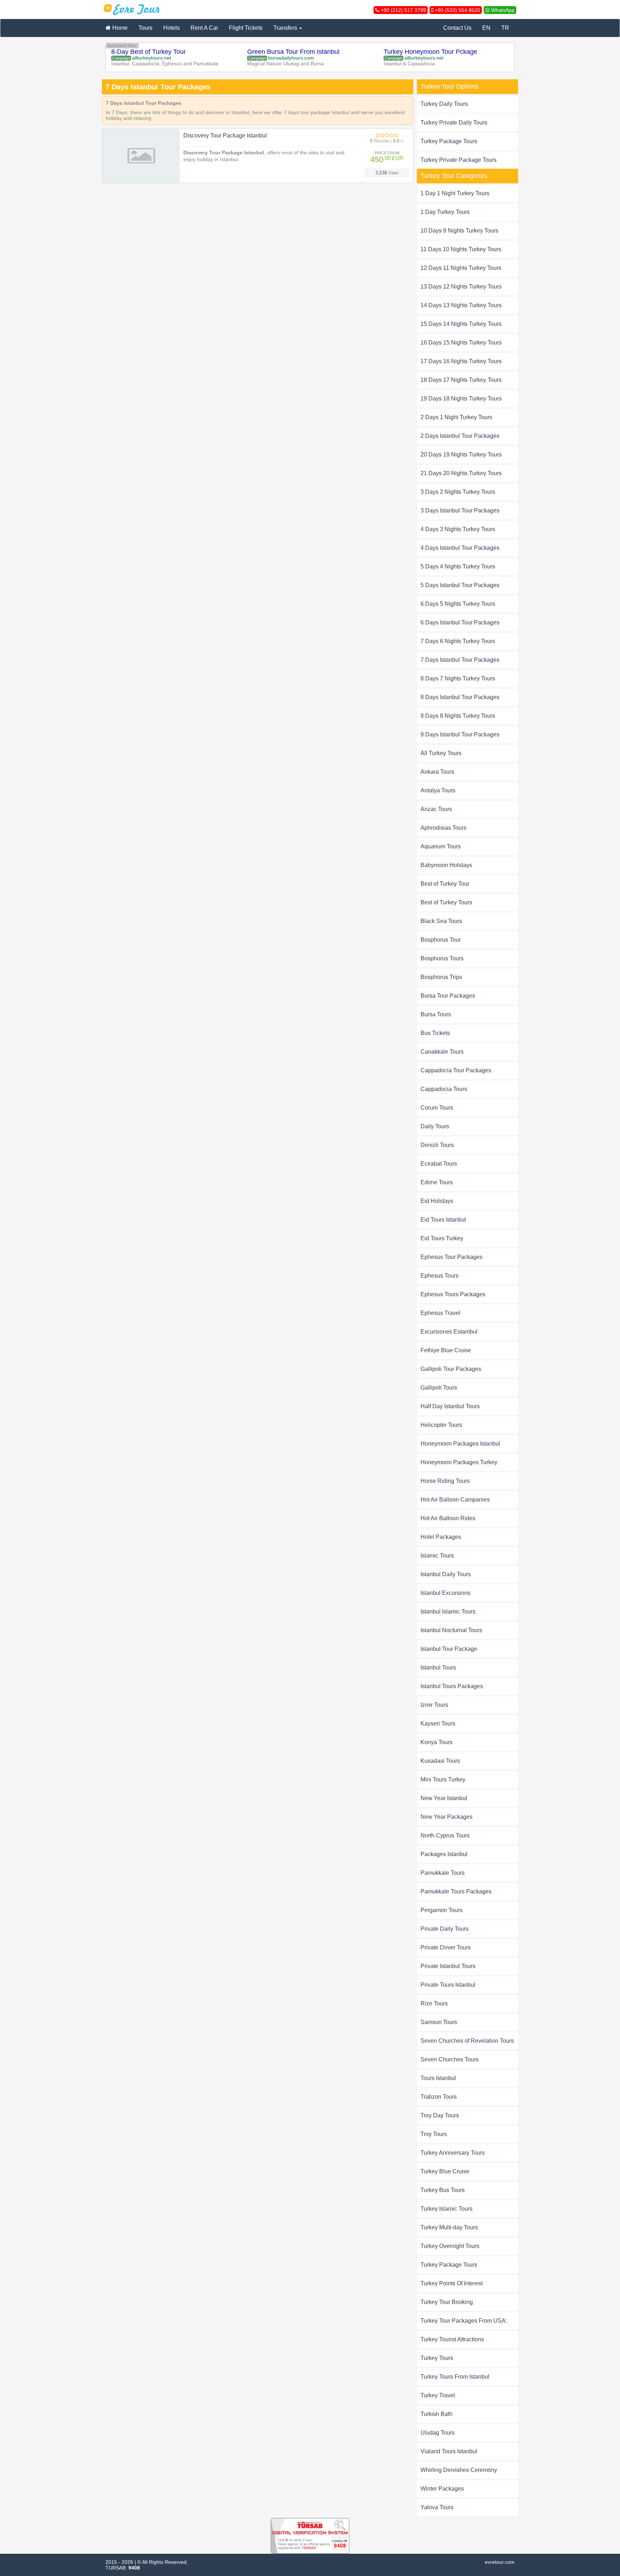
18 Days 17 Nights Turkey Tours (461, 380)
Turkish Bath (436, 2414)
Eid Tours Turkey (442, 1238)
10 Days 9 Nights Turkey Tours (459, 231)
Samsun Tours (439, 2022)
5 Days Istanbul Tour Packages (460, 585)
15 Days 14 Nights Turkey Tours (461, 324)
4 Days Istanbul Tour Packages (460, 548)
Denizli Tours (437, 1145)
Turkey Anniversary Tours (453, 2153)
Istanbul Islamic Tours (448, 1612)
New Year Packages (447, 1817)
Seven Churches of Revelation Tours (467, 2041)
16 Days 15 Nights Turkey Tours (461, 343)
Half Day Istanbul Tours (450, 1406)
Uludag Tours (438, 2433)
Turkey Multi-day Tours (449, 2227)
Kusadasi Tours (440, 1761)
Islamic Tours (437, 1556)
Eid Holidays (437, 1201)
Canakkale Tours (442, 1052)
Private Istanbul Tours (448, 1966)
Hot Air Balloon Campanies (455, 1500)
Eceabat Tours (439, 1164)
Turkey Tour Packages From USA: (464, 2321)
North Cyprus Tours (445, 1835)
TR (505, 28)
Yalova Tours (437, 2507)
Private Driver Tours (446, 1947)
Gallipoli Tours (439, 1388)
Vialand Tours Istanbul (449, 2451)
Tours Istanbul (438, 2078)
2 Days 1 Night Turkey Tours (456, 417)
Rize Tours (434, 2003)
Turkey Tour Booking (447, 2302)
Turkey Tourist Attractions (452, 2339)
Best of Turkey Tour (445, 884)
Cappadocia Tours (444, 1089)
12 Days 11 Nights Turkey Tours (461, 268)
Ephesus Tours (440, 1276)
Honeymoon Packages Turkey (459, 1462)
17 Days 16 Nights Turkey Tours (461, 361)
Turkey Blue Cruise (445, 2171)
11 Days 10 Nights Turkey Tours (461, 249)
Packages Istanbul (444, 1854)
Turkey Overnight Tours (450, 2246)
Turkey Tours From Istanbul (455, 2377)
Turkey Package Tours (449, 141)
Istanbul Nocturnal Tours (451, 1630)
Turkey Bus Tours (443, 2190)
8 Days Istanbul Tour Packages (460, 697)
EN (486, 28)
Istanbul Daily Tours (446, 1574)
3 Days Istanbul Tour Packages (460, 510)
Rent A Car (204, 28)
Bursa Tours (436, 1014)
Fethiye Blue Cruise (446, 1350)
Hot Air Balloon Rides (448, 1518)
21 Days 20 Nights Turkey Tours (461, 473)
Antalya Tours (438, 790)
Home (119, 28)
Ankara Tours (437, 772)
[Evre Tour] (132, 9)
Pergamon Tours (441, 1910)
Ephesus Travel (440, 1313)
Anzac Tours (436, 809)
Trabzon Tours (439, 2097)
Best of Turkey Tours (446, 902)
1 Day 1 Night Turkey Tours (455, 193)
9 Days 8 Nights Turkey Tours (458, 716)
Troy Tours (434, 2134)
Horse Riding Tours (445, 1481)
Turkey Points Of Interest (452, 2283)
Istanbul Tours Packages (452, 1686)
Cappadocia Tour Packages (456, 1070)
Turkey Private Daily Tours (454, 123)
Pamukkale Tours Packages (456, 1891)
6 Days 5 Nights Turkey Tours (458, 604)
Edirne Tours (437, 1182)
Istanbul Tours (438, 1668)
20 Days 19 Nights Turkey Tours (461, 455)
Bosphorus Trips (441, 977)
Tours (145, 28)
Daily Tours (435, 1126)
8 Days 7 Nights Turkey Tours (458, 678)
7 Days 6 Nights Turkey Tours (458, 641)
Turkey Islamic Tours (447, 2209)
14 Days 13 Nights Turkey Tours (461, 305)
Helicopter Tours (441, 1425)
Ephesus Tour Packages (452, 1257)
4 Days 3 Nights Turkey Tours (458, 529)
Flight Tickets (246, 28)
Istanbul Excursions (445, 1593)
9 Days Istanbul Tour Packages (460, 734)
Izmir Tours (434, 1705)
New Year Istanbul (444, 1798)
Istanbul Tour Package (449, 1649)
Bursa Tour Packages (448, 996)
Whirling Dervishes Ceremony (459, 2470)
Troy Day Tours (440, 2115)
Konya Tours (436, 1742)
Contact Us (457, 28)
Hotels (172, 28)
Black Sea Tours (441, 921)
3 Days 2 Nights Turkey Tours (458, 492)
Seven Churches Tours (450, 2059)
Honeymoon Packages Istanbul (460, 1444)
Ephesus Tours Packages (453, 1294)
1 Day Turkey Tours (445, 212)
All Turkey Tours (441, 753)
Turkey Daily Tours (444, 104)
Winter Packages (442, 2489)
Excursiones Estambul (449, 1332)
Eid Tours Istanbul (443, 1220)
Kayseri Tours (438, 1723)
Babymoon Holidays (446, 865)
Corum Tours (437, 1108)
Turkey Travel (438, 2395)
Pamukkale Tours (443, 1873)
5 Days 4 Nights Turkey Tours (458, 566)
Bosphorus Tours (442, 958)
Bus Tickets (435, 1033)
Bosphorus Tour (441, 940)
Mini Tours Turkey (443, 1779)
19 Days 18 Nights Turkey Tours (461, 399)
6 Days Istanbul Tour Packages (460, 622)
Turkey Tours (437, 2358)
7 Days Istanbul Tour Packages (460, 660)
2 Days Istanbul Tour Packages (460, 436)
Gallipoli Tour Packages (451, 1369)
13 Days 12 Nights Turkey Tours (461, 287)
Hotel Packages (441, 1537)
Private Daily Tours (445, 1929)
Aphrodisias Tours (443, 828)
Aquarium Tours (441, 846)
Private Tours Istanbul (448, 1985)
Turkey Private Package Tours (459, 160)
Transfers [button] (286, 28)
